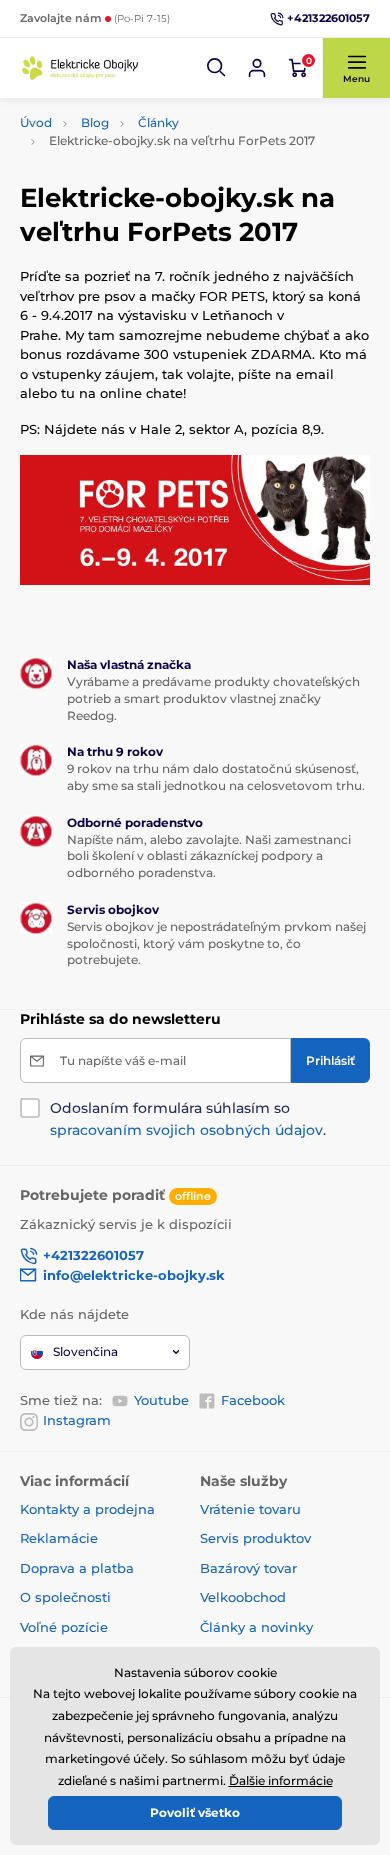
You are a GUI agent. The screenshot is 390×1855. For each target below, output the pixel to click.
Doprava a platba (77, 1568)
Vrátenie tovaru (250, 1509)
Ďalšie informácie (281, 1780)
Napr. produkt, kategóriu (149, 119)
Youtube (161, 1400)
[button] (217, 68)
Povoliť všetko (195, 1812)
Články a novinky (256, 1627)
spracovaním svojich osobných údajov (186, 1130)
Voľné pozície (64, 1627)
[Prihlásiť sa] (257, 68)
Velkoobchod (243, 1597)
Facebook (253, 1400)
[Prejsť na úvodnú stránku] (80, 67)
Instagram (77, 1420)
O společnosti (65, 1597)
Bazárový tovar (248, 1568)
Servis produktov (255, 1538)
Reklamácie (59, 1538)
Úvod (36, 122)
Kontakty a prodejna (87, 1509)
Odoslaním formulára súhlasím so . (188, 1119)
